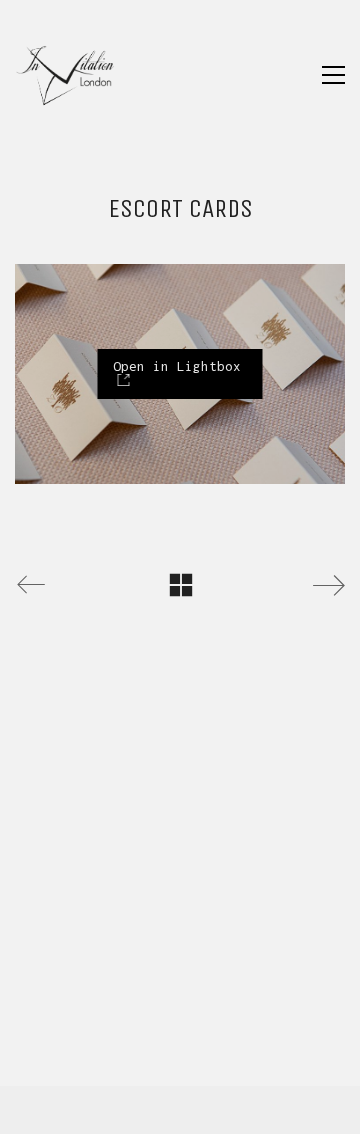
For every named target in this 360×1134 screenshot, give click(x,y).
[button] (333, 75)
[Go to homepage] (65, 75)
